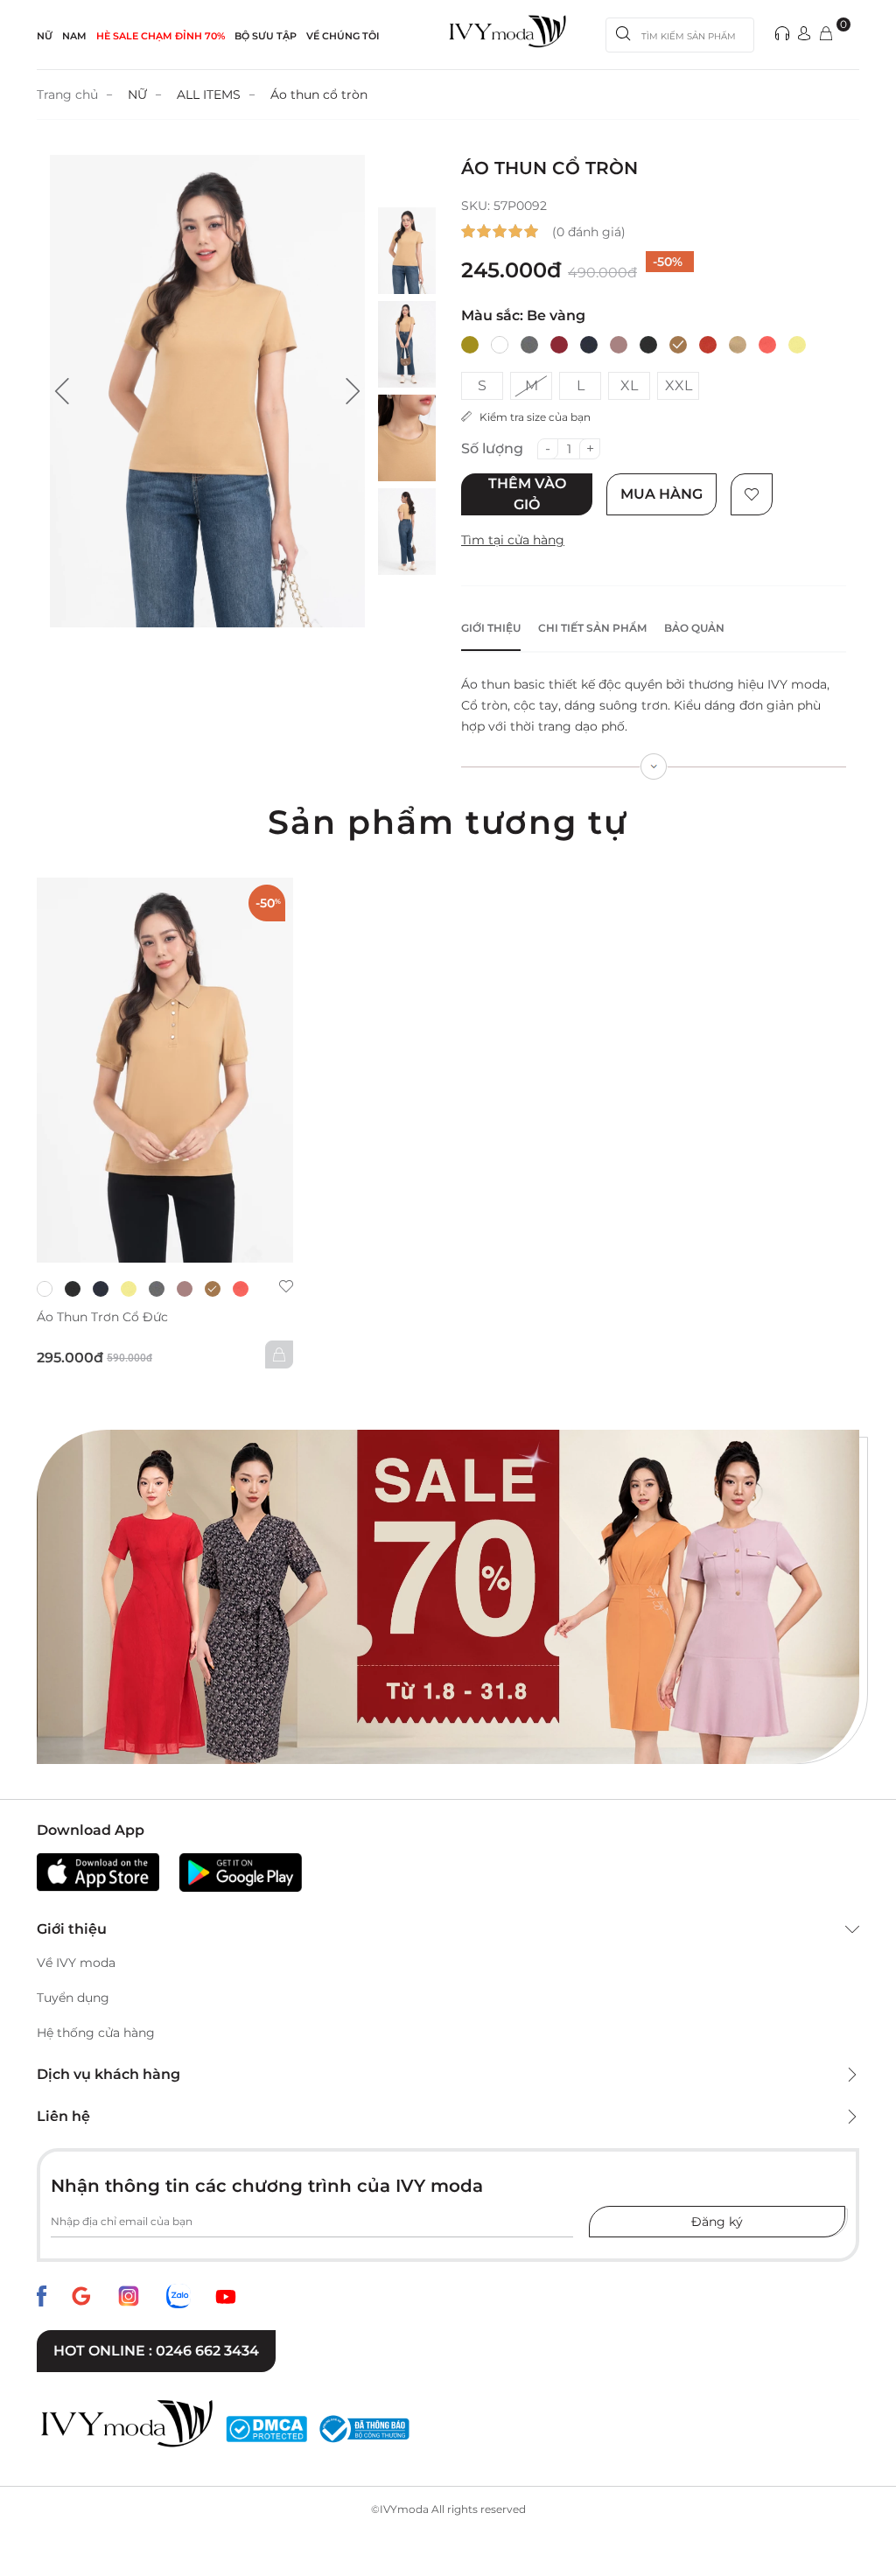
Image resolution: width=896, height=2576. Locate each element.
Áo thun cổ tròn (319, 94)
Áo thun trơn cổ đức (102, 1317)
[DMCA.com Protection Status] (266, 2429)
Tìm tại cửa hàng (513, 540)
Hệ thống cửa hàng (96, 2033)
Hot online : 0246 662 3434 (156, 2351)
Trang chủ (67, 94)
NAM (74, 36)
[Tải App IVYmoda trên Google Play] (241, 1872)
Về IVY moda (76, 1963)
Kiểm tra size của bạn (531, 417)
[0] (826, 35)
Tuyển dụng (73, 1998)
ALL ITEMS (209, 94)
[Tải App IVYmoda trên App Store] (98, 1872)
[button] (62, 391)
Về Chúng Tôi (343, 36)
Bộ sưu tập (266, 36)
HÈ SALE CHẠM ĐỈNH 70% (161, 36)
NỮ (45, 36)
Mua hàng (661, 494)
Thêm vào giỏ (527, 494)
